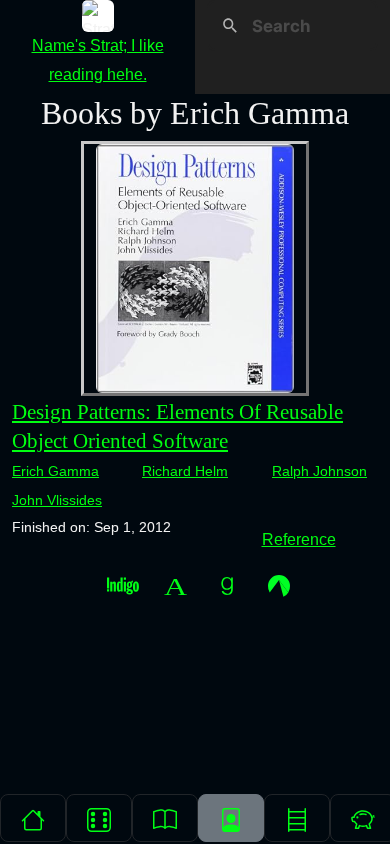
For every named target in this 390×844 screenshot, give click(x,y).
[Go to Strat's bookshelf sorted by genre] (297, 818)
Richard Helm (185, 471)
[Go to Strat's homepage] (33, 818)
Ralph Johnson (319, 471)
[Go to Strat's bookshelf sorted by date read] (165, 818)
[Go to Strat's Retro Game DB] (99, 818)
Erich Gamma (55, 471)
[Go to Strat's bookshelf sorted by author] (231, 818)
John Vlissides (57, 500)
